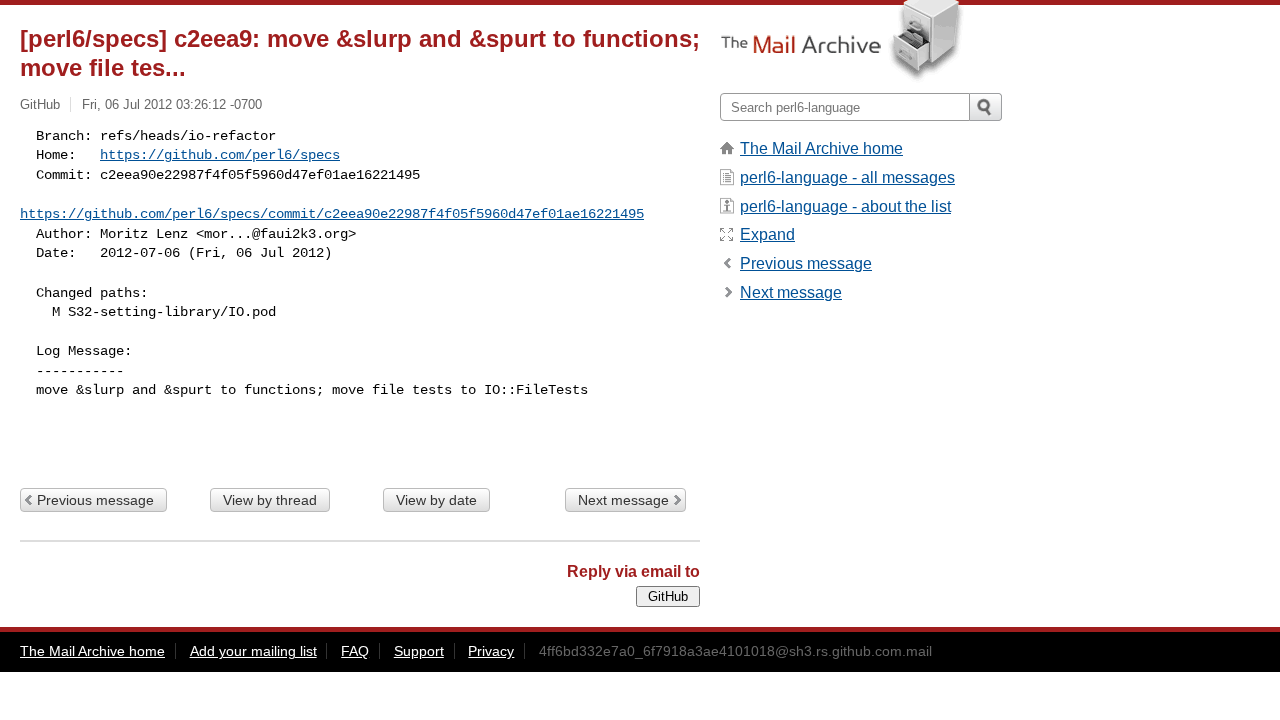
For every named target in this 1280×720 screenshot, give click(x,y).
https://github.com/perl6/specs (220, 155)
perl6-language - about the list (845, 206)
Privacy (491, 651)
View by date (436, 500)
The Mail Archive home (821, 148)
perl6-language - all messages (847, 177)
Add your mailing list (253, 651)
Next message (623, 500)
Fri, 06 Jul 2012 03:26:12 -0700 (172, 104)
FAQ (355, 651)
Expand (767, 234)
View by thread (270, 500)
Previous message (95, 500)
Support (419, 651)
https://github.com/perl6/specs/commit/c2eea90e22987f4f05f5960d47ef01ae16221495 (332, 214)
